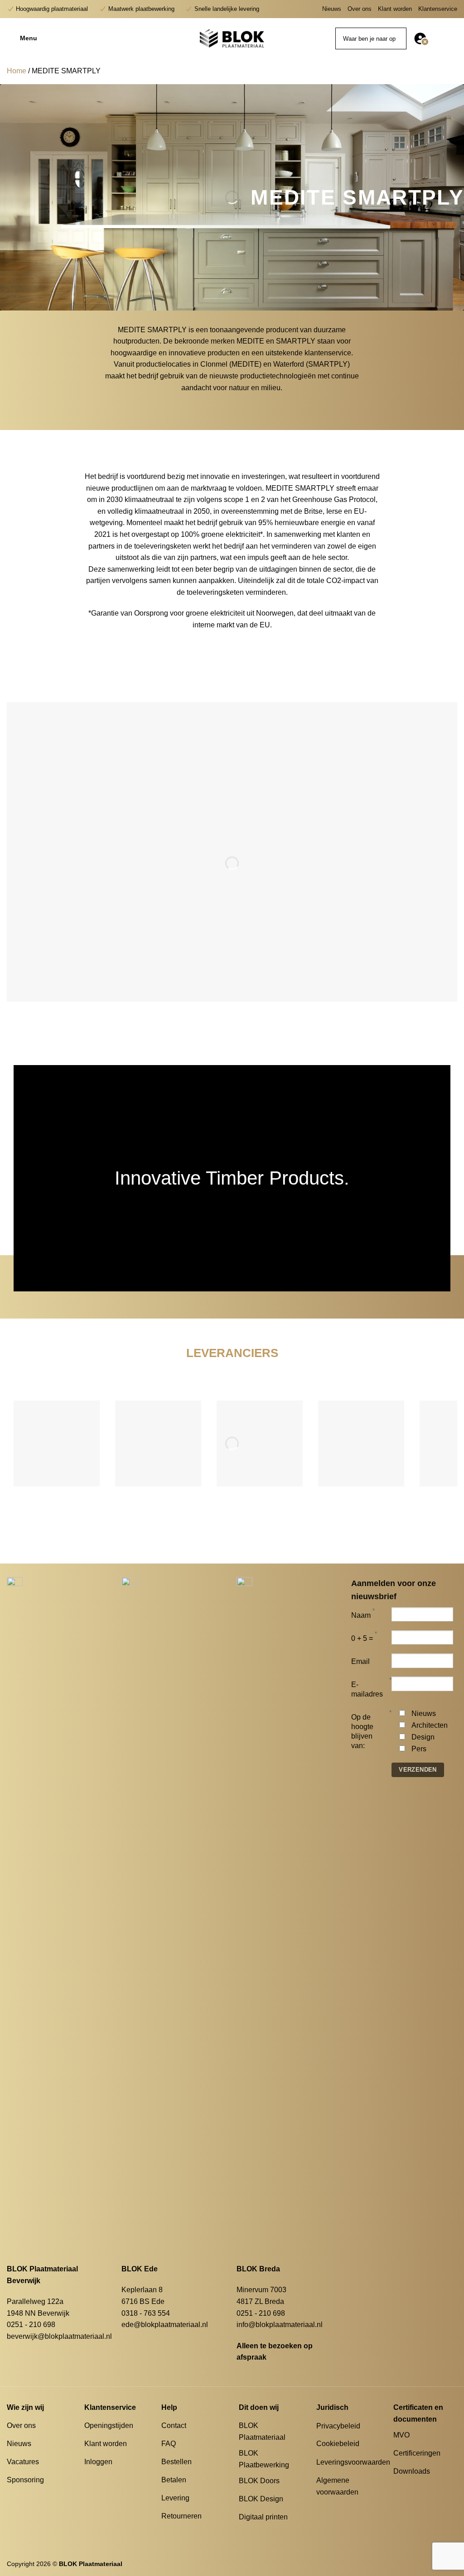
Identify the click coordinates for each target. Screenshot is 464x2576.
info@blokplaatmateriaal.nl (280, 2325)
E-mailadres (367, 1689)
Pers (419, 1749)
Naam (361, 1615)
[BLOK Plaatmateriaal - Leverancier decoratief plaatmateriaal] (232, 38)
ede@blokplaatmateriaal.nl (165, 2325)
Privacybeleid (338, 2426)
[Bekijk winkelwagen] (453, 38)
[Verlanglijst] (438, 38)
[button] (63, 38)
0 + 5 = (362, 1638)
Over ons (360, 9)
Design (423, 1737)
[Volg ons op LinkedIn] (421, 2488)
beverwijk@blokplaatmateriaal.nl (59, 2336)
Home (17, 71)
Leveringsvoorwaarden (353, 2462)
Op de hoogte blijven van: (362, 1731)
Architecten (430, 1725)
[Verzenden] (398, 38)
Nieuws (332, 9)
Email (360, 1661)
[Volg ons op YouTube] (432, 2488)
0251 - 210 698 (31, 2325)
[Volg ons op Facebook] (399, 2488)
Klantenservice (438, 9)
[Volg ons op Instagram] (410, 2488)
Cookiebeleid (338, 2444)
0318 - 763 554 (146, 2313)
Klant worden (395, 9)
